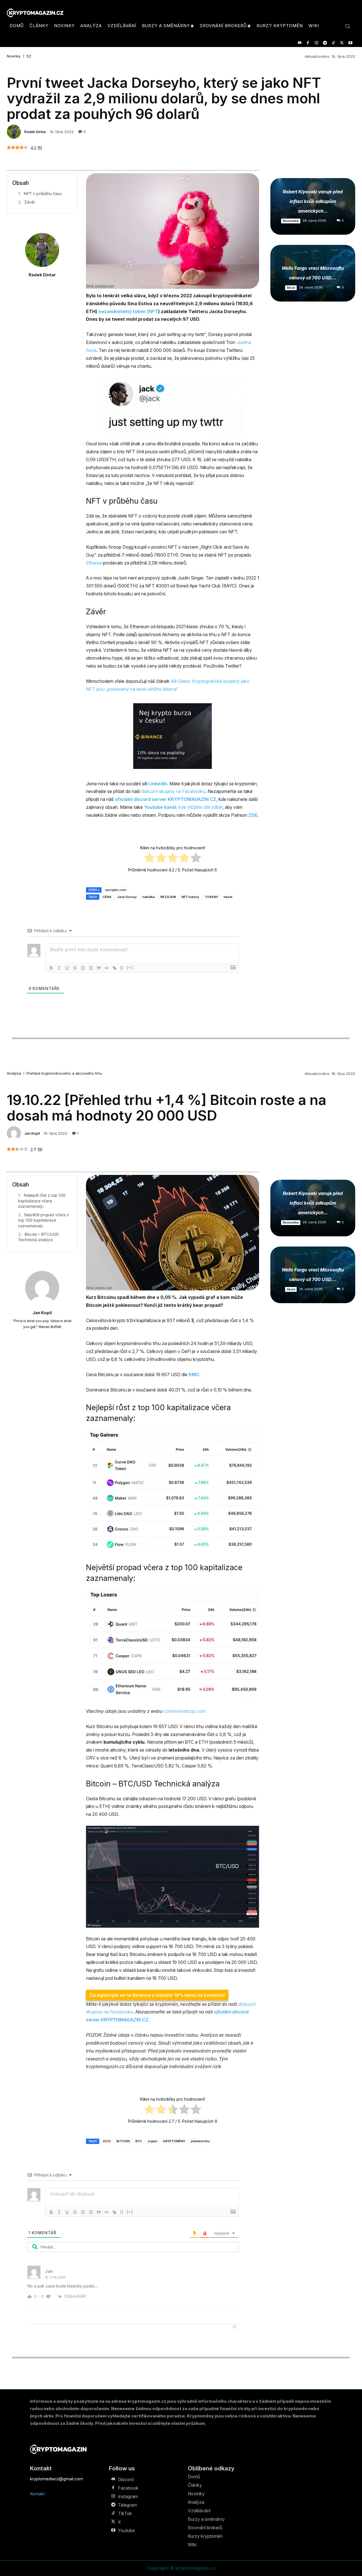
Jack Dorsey (127, 897)
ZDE (253, 815)
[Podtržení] (67, 968)
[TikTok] (333, 43)
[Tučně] (51, 968)
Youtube (126, 2530)
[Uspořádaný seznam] (83, 968)
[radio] (149, 859)
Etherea (94, 563)
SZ (29, 56)
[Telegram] (325, 43)
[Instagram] (316, 43)
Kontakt (37, 2494)
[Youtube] (350, 43)
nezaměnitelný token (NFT (128, 311)
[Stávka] (75, 968)
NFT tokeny (190, 897)
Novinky (14, 56)
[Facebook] (308, 43)
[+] (130, 968)
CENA (107, 897)
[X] (342, 43)
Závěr (30, 202)
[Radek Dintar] (15, 132)
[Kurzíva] (59, 968)
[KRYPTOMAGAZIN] (58, 2449)
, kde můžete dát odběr (183, 807)
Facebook (128, 2488)
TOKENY (211, 897)
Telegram (127, 2505)
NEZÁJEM (168, 897)
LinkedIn (158, 784)
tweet (228, 897)
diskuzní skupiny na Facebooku (173, 791)
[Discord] (299, 43)
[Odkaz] (115, 968)
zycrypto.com (116, 890)
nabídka (148, 897)
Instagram (128, 2496)
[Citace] (99, 968)
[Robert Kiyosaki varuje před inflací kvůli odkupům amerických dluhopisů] (313, 206)
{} (122, 968)
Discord (126, 2479)
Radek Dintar (35, 132)
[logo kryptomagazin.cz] (35, 13)
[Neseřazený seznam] (91, 968)
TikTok (125, 2513)
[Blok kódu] (107, 968)
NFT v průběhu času (43, 194)
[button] (348, 26)
